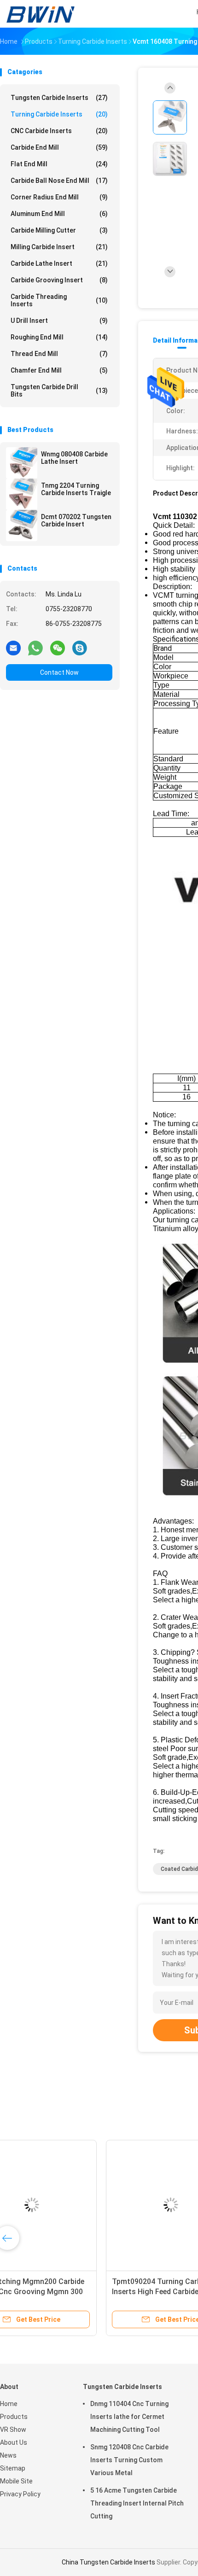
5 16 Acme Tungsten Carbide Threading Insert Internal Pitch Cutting (137, 2503)
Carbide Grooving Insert (59, 280)
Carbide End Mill (59, 147)
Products (14, 2417)
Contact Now (59, 672)
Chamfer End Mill (59, 370)
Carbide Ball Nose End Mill (59, 181)
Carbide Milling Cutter (59, 230)
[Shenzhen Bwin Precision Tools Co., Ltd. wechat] (58, 648)
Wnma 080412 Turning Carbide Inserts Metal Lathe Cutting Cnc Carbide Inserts (68, 2292)
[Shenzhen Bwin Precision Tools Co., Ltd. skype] (80, 648)
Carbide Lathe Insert (59, 263)
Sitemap (13, 2468)
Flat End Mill (59, 164)
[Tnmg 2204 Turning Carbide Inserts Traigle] (22, 494)
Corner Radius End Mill (59, 197)
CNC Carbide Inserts (59, 131)
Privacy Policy (20, 2494)
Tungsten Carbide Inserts (59, 98)
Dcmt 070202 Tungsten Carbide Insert (76, 520)
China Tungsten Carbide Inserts (108, 2562)
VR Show (13, 2430)
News (8, 2455)
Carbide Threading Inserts (59, 300)
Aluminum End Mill (59, 214)
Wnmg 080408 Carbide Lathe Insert (74, 458)
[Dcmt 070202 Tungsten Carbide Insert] (22, 526)
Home (9, 2404)
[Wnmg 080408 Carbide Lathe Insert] (22, 463)
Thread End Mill (59, 354)
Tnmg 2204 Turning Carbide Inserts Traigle (76, 489)
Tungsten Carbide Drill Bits (59, 391)
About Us (14, 2442)
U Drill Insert (59, 321)
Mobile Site (16, 2481)
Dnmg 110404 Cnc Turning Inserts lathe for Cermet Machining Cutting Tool (129, 2417)
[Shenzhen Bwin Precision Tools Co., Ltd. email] (13, 648)
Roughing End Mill (59, 337)
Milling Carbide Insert (59, 247)
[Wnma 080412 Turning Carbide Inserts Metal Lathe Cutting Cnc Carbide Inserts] (72, 2205)
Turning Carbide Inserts (59, 114)
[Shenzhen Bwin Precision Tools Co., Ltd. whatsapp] (35, 648)
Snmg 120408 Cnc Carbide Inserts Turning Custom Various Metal (129, 2460)
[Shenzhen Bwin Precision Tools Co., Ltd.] (41, 14)
